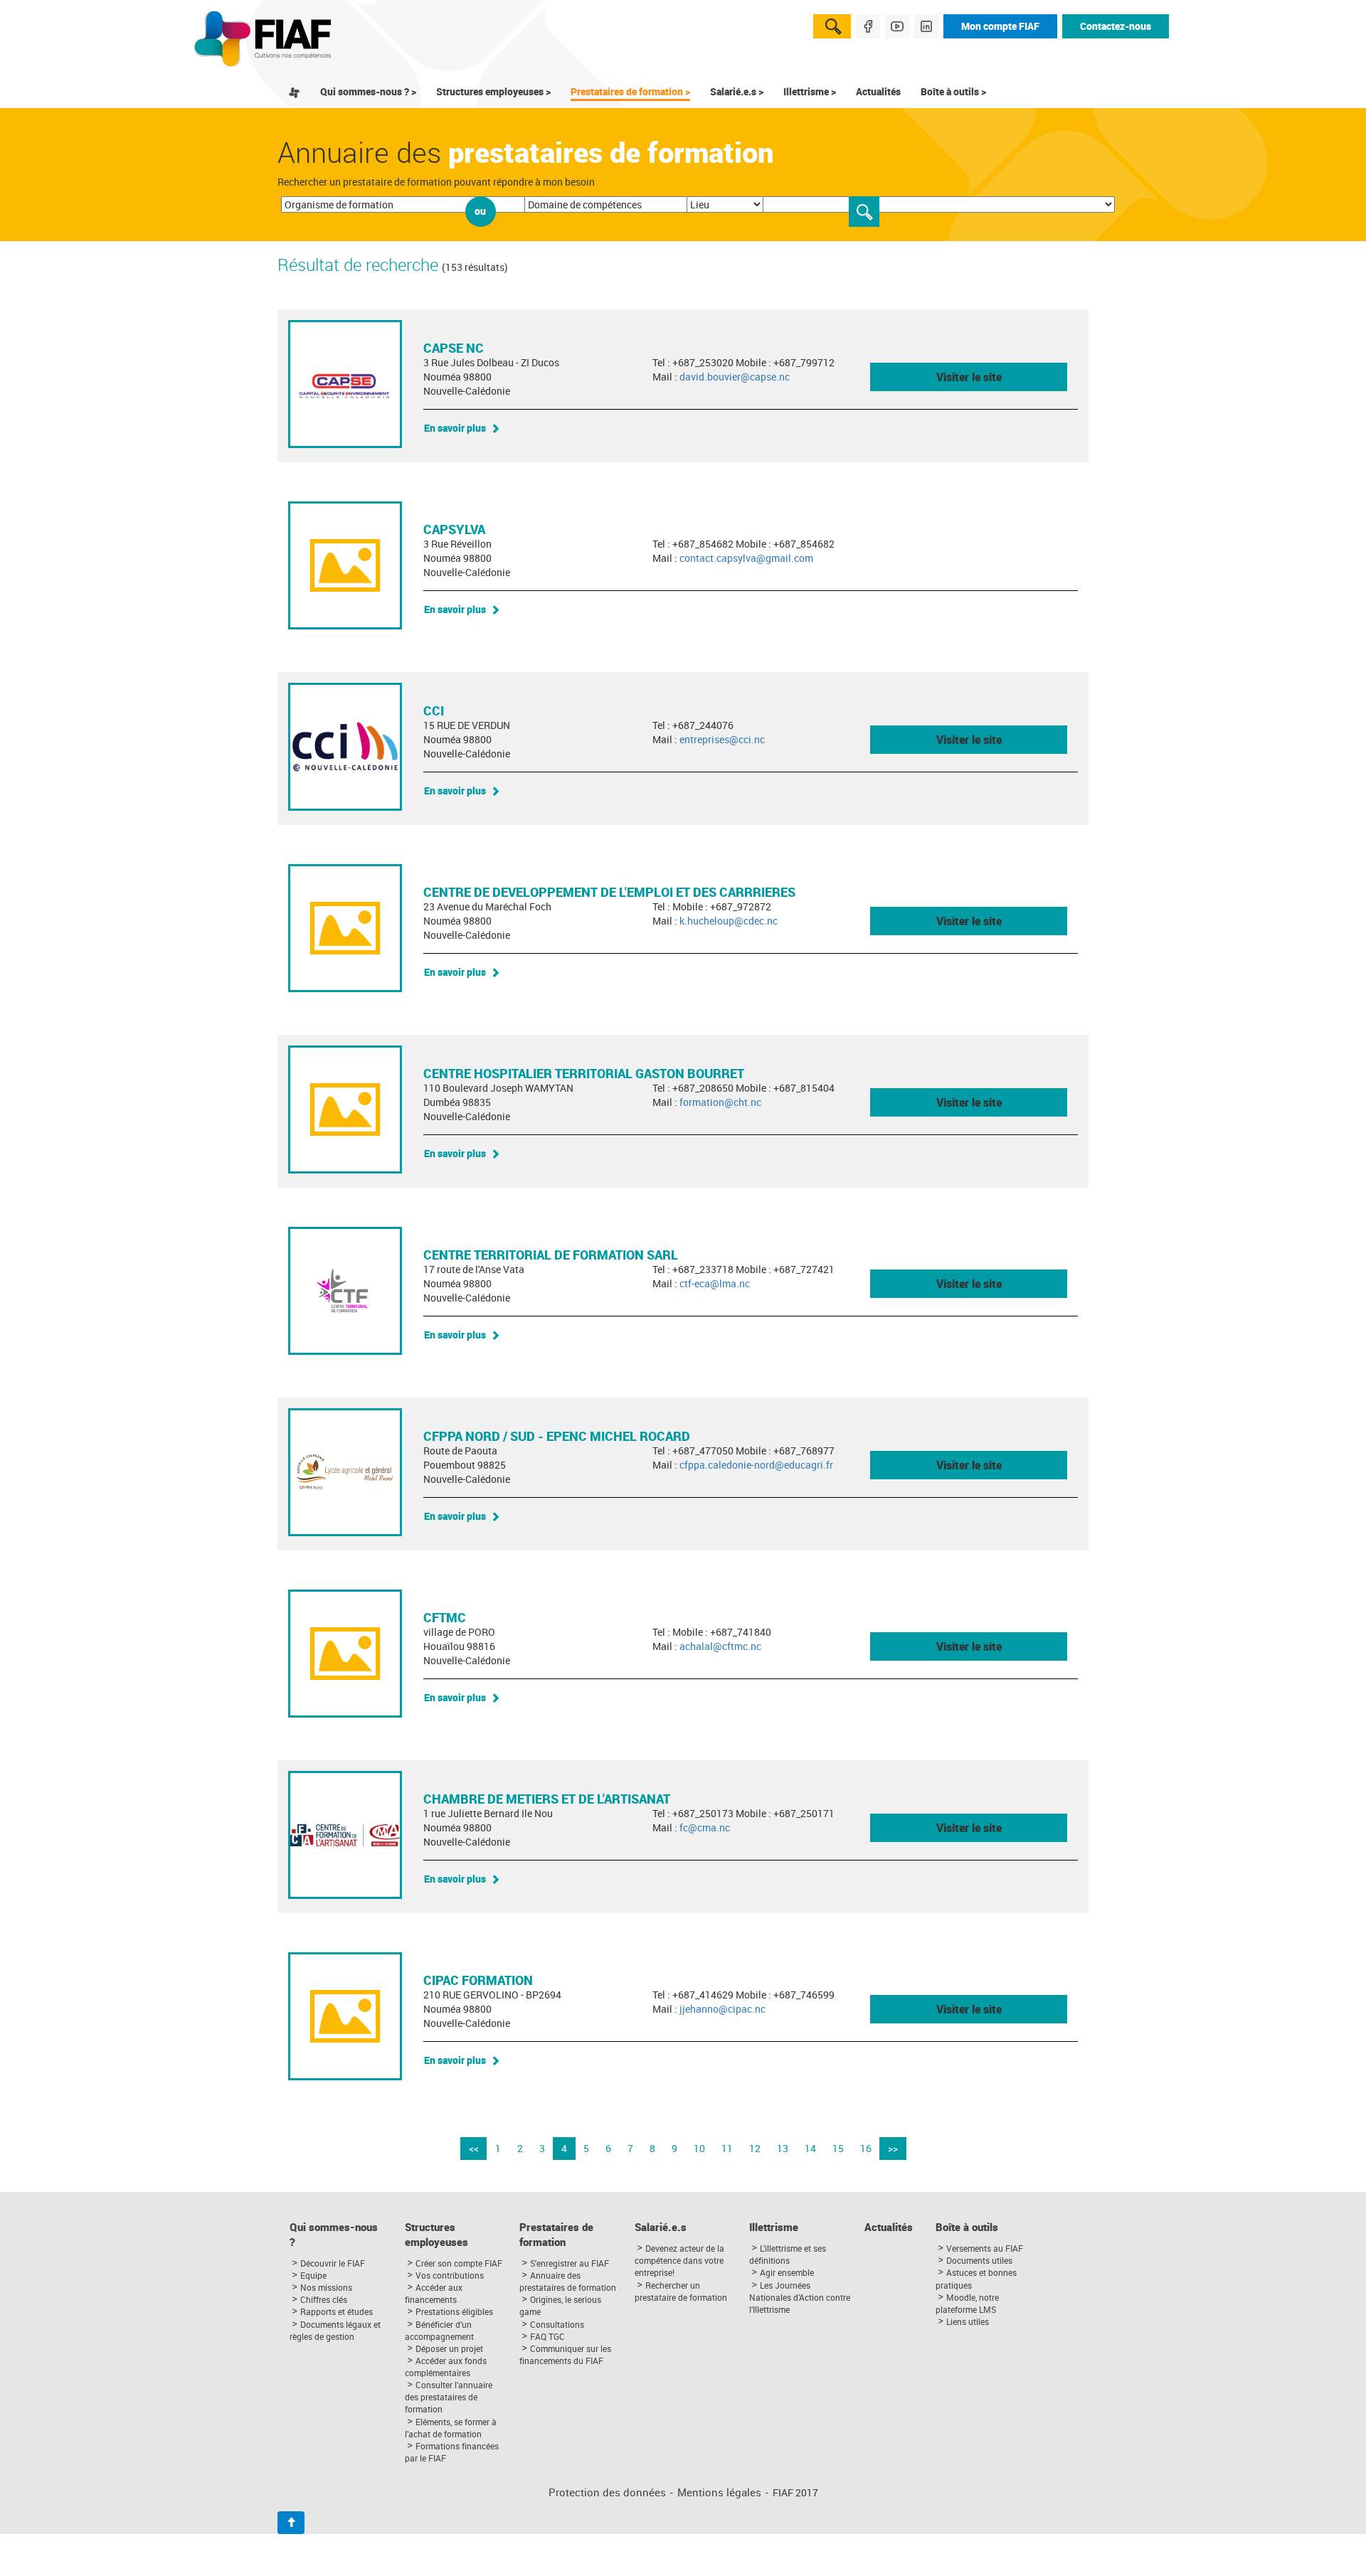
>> (893, 2148)
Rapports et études (337, 2311)
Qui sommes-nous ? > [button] (368, 91)
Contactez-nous (1116, 26)
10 (699, 2148)
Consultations (557, 2324)
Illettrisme (774, 2227)
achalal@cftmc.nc (720, 1646)
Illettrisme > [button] (810, 91)
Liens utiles (968, 2321)
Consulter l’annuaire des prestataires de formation (449, 2397)
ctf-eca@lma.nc (715, 1283)
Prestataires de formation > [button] (630, 91)
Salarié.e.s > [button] (737, 91)
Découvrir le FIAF (333, 2263)
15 (838, 2148)
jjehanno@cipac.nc (722, 2009)
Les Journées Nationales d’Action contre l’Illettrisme (800, 2297)
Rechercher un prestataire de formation (681, 2291)
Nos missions (326, 2287)
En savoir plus (455, 428)
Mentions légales (719, 2492)
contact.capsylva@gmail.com (746, 558)
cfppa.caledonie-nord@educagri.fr (756, 1465)
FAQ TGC (547, 2336)
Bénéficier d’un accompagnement (439, 2330)
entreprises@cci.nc (722, 739)
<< (474, 2148)
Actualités (878, 91)
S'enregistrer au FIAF (570, 2263)
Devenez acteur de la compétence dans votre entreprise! (679, 2260)
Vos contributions (450, 2275)
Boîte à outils (967, 2227)
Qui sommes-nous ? (334, 2235)
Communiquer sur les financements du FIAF (565, 2354)
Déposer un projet (449, 2348)
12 (755, 2148)
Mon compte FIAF (1000, 26)
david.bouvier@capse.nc (735, 377)
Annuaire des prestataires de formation (568, 2281)
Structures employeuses (436, 2235)
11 (727, 2148)
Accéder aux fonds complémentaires (446, 2367)
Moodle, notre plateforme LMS (967, 2303)
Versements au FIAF (985, 2248)
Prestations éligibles (454, 2311)
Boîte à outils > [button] (953, 91)
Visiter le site (969, 377)
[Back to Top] (291, 2523)
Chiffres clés (324, 2299)
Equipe (313, 2275)
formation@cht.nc (720, 1102)
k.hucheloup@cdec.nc (729, 921)
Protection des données (607, 2492)
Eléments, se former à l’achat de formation (451, 2428)
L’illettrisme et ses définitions (788, 2254)
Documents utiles (979, 2260)
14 (810, 2148)
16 (866, 2148)
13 (783, 2148)
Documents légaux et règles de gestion (335, 2330)
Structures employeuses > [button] (493, 91)
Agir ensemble (787, 2272)
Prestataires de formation (556, 2235)
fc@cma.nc (705, 1827)
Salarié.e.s (661, 2227)
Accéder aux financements (434, 2293)
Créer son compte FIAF (459, 2263)
